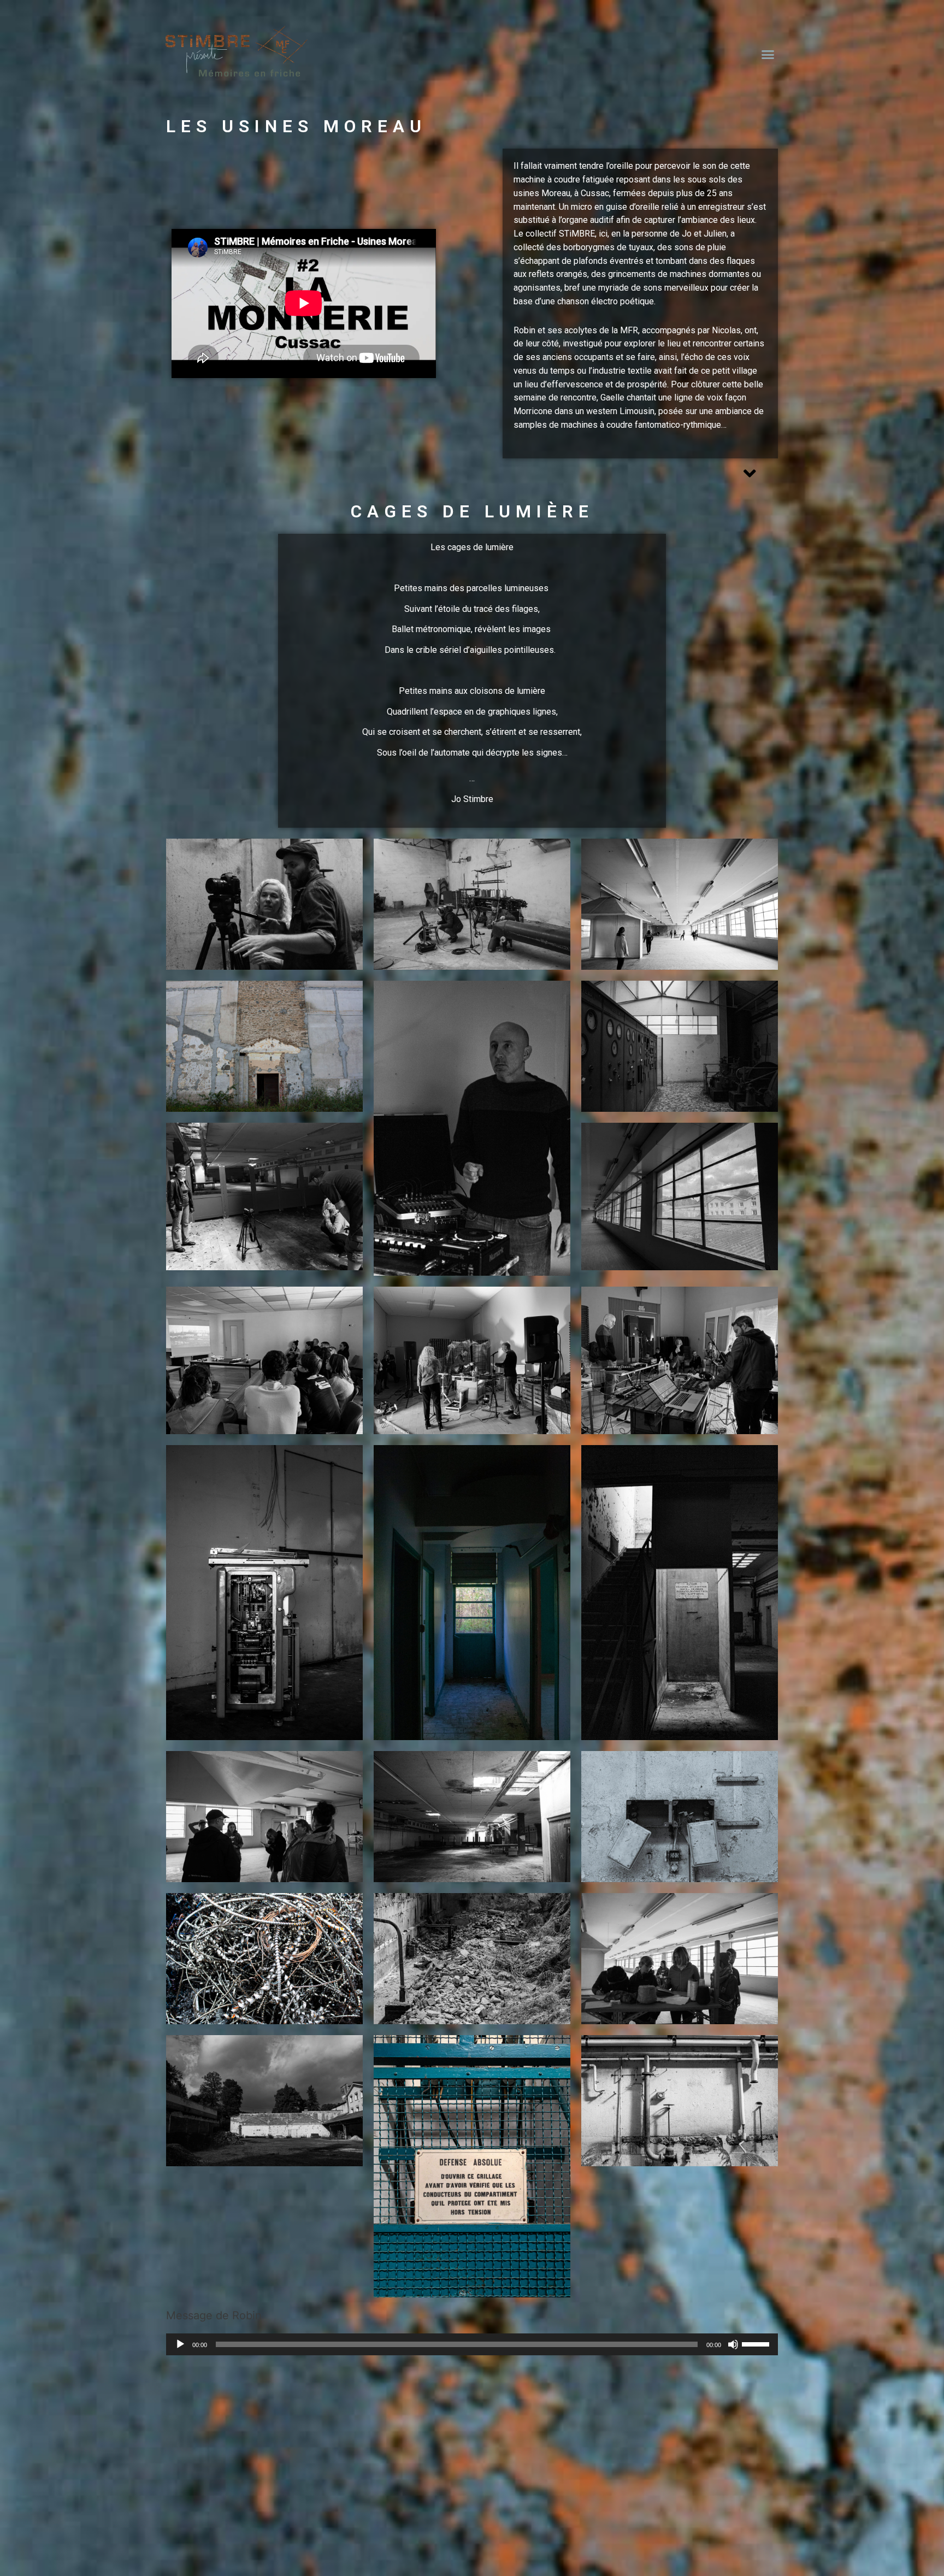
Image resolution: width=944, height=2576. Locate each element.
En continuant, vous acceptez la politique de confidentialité (840, 2504)
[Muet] (733, 2344)
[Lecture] (180, 2344)
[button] (768, 55)
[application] (472, 2344)
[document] (472, 2480)
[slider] (757, 2343)
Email (745, 2471)
